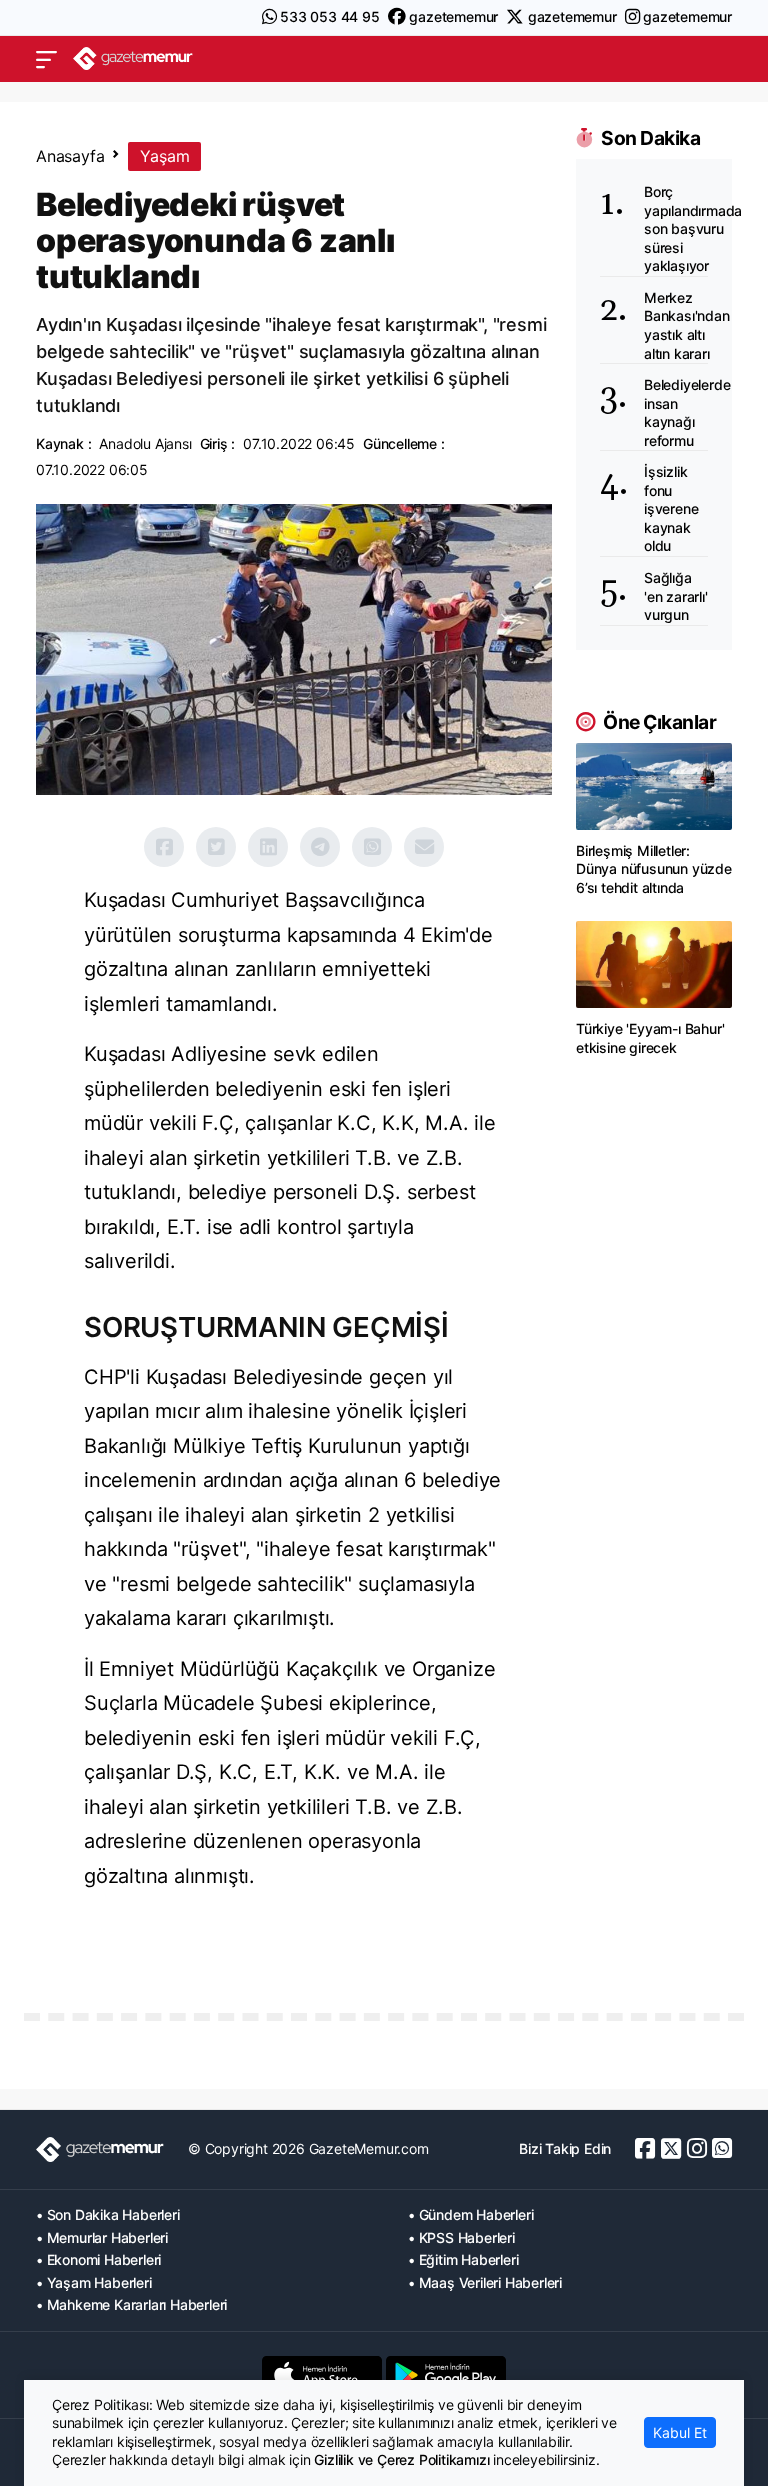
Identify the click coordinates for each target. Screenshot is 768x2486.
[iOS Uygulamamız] (322, 2375)
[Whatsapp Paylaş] (372, 847)
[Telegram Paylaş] (320, 847)
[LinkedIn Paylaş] (268, 847)
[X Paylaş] (216, 847)
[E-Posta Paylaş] (424, 847)
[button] (46, 59)
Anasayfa (70, 156)
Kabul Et (680, 2432)
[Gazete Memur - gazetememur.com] (133, 58)
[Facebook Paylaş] (164, 847)
